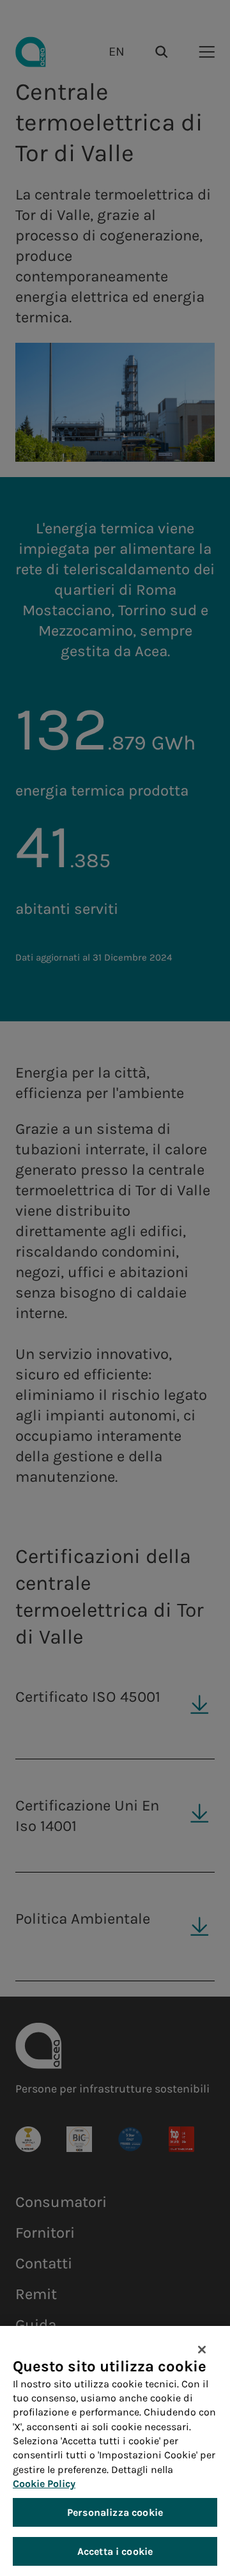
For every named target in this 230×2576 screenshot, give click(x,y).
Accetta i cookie (115, 2551)
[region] (115, 2451)
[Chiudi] (202, 2350)
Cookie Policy (44, 2484)
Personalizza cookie (115, 2512)
